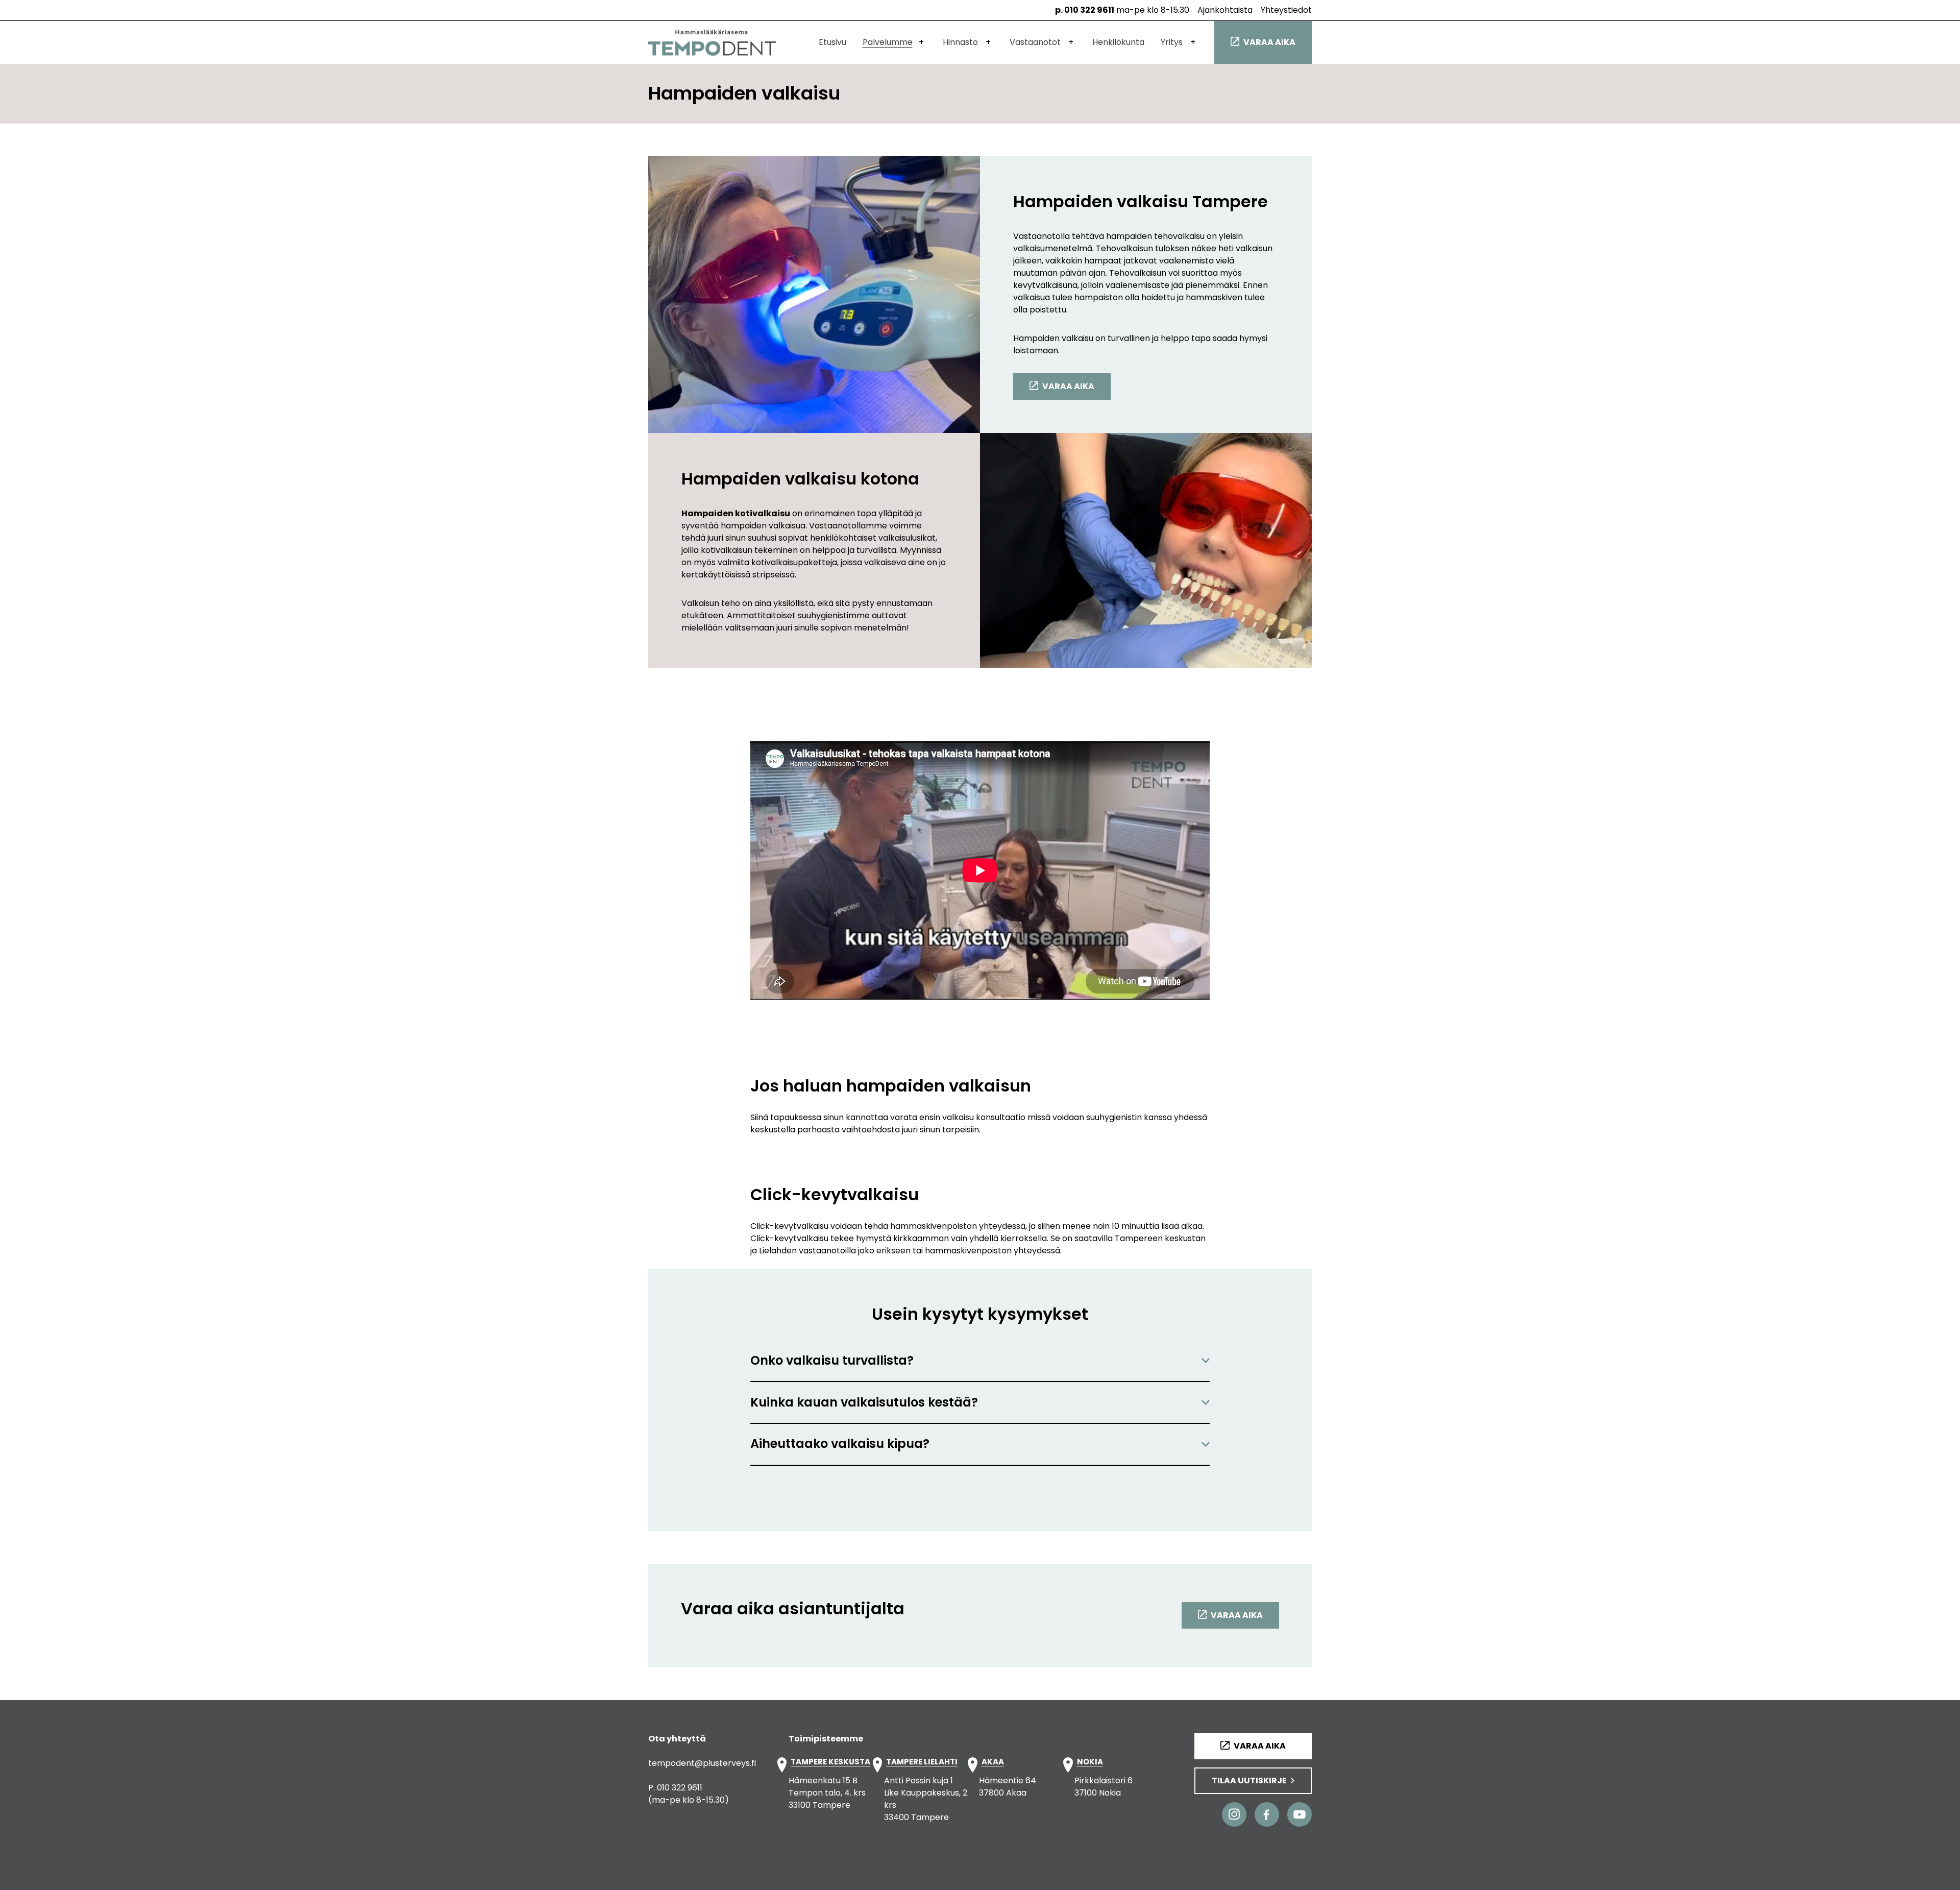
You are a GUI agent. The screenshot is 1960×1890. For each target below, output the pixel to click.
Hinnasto (960, 42)
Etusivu (832, 42)
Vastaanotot (1035, 42)
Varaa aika (1269, 42)
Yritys (1172, 42)
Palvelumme (888, 42)
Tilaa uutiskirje (1249, 1780)
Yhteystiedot (1286, 10)
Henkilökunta (1118, 42)
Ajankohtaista (1225, 10)
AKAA (993, 1762)
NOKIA (1090, 1762)
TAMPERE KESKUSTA (830, 1762)
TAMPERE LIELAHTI (922, 1762)
